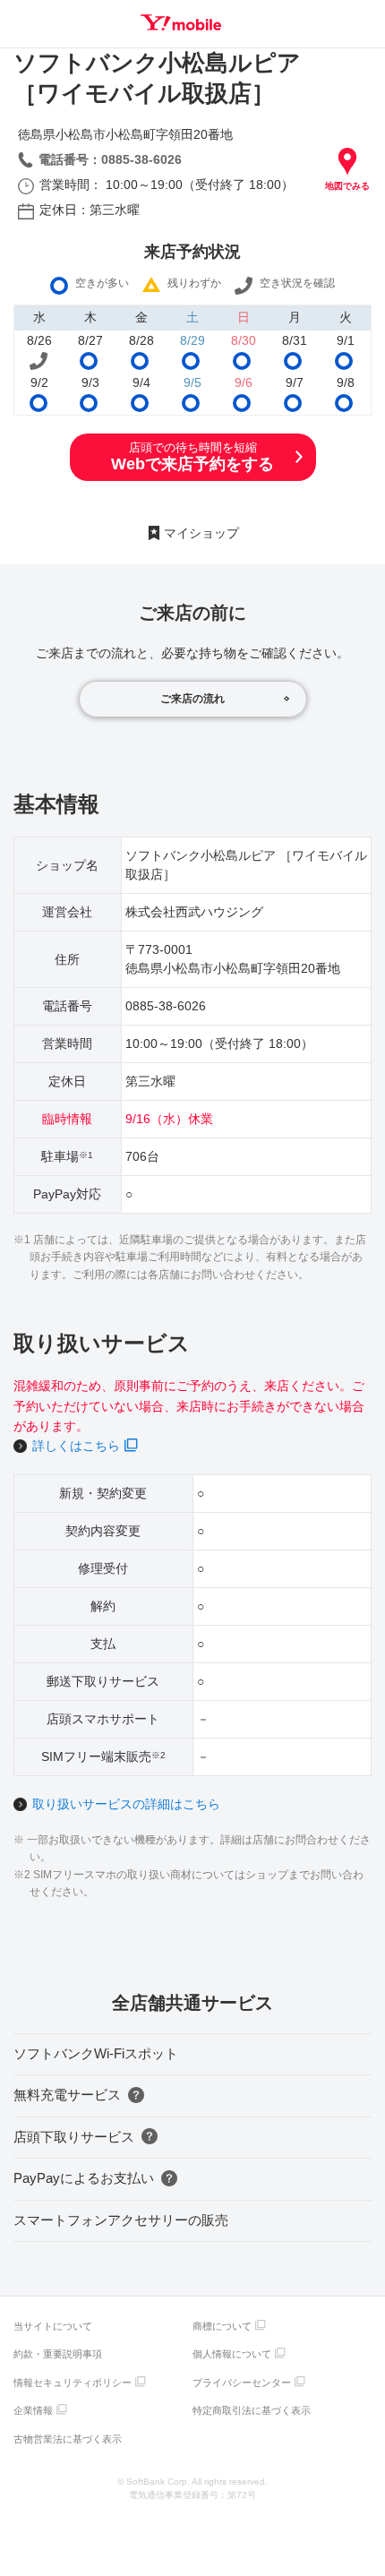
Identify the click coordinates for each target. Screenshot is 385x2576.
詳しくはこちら (76, 1446)
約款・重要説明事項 (58, 2354)
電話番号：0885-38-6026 (110, 159)
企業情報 (33, 2410)
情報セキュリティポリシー (73, 2383)
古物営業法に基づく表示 (68, 2439)
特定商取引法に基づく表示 (252, 2410)
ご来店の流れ (192, 699)
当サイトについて (53, 2326)
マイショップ (201, 533)
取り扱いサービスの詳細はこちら (126, 1804)
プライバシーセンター (242, 2383)
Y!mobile (181, 22)
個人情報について (232, 2354)
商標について (222, 2326)
